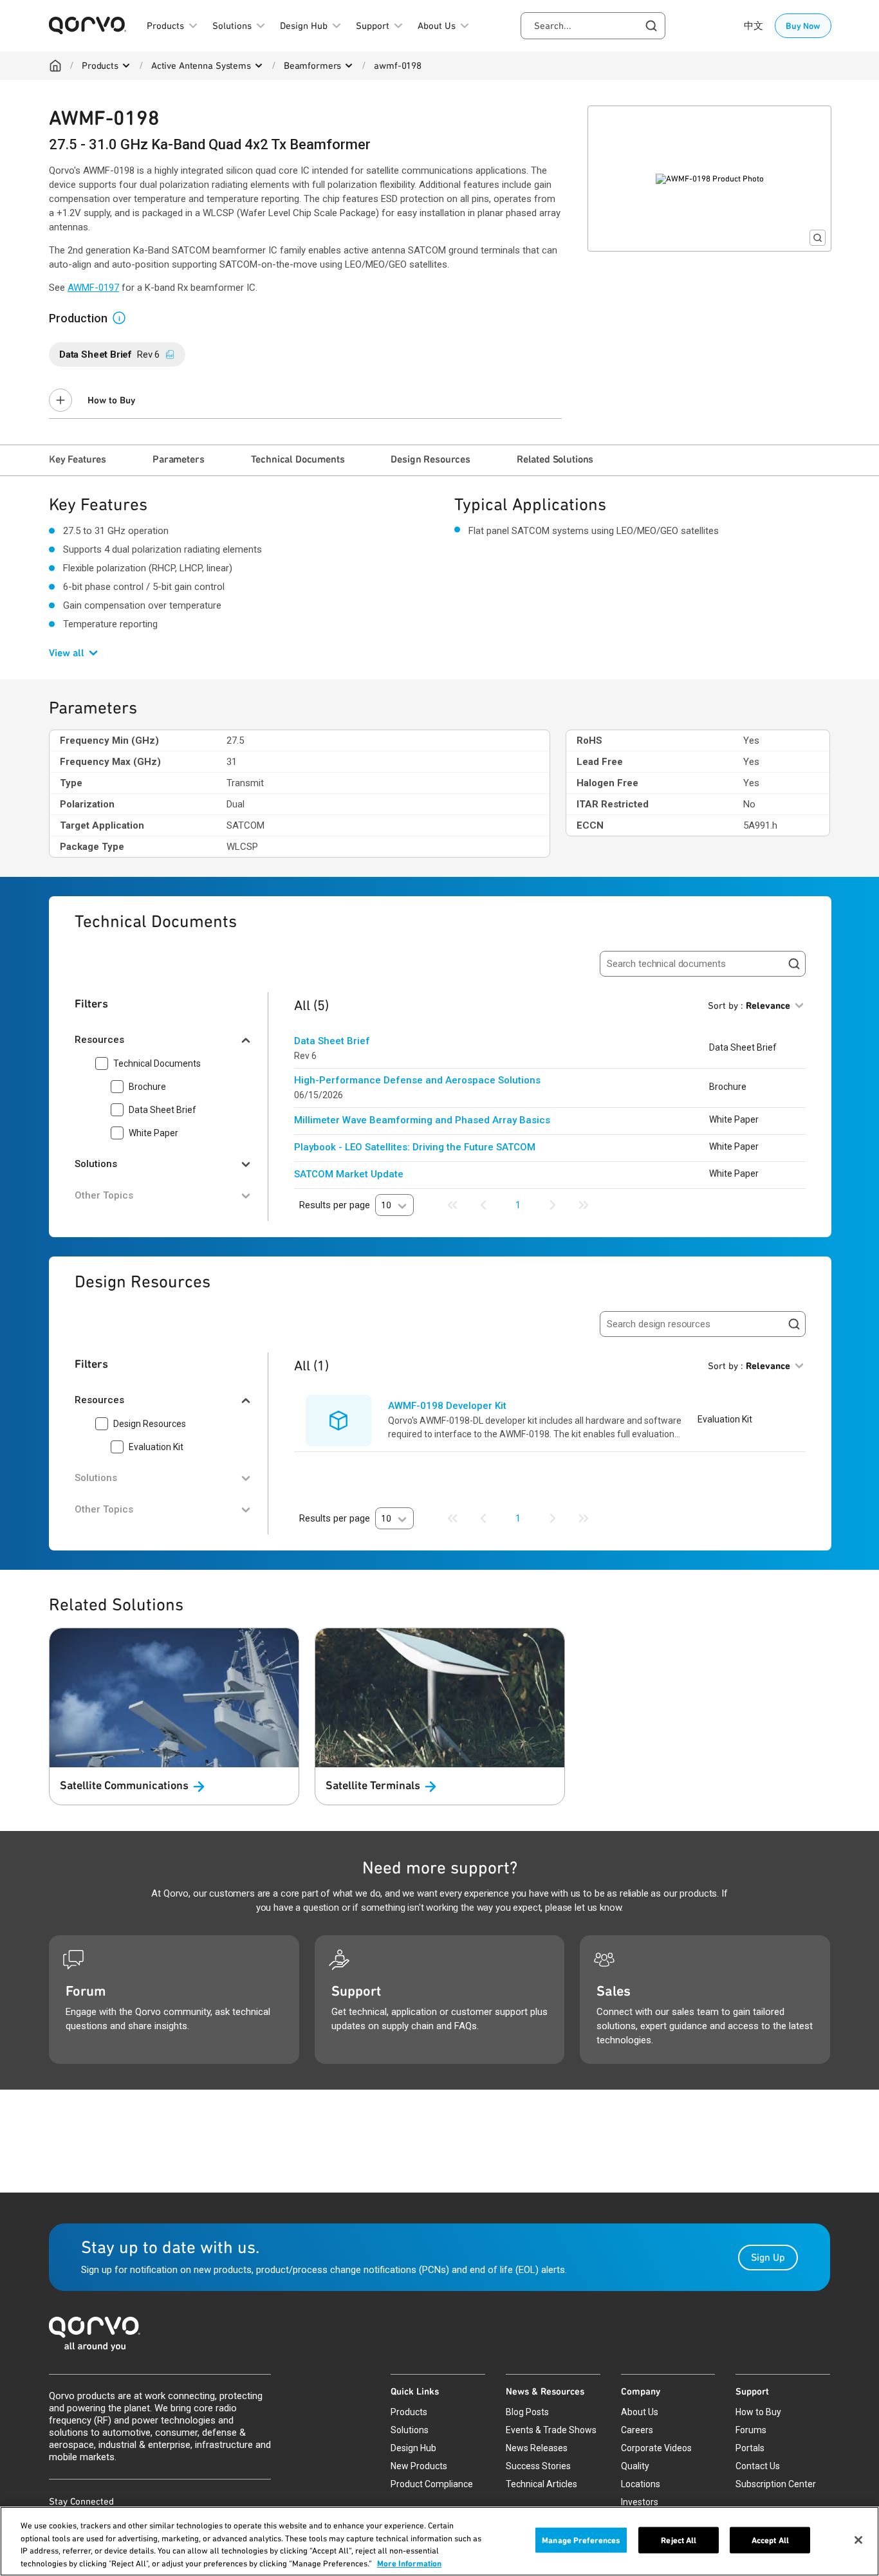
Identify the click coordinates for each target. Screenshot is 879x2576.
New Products (419, 2466)
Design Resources (430, 459)
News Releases (537, 2448)
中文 (754, 26)
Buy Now (803, 26)
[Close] (858, 2540)
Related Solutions (555, 459)
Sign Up (768, 2257)
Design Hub (413, 2448)
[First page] (452, 1205)
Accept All (770, 2540)
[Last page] (584, 1205)
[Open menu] (126, 66)
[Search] (794, 964)
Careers (637, 2430)
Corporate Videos (656, 2448)
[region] (439, 2541)
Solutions (410, 2430)
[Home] (55, 66)
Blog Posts (527, 2412)
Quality (635, 2466)
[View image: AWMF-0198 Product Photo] (709, 179)
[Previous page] (483, 1205)
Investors (640, 2502)
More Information (409, 2563)
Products (100, 66)
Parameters (178, 459)
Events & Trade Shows (551, 2430)
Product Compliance (432, 2484)
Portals (750, 2448)
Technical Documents (298, 459)
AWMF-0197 (93, 288)
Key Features (78, 459)
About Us (640, 2412)
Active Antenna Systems (201, 66)
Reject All (679, 2540)
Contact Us (758, 2466)
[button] (124, 317)
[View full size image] (818, 238)
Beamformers (312, 66)
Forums (751, 2430)
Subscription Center (776, 2484)
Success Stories (538, 2466)
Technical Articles (541, 2484)
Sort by (749, 1006)
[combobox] (593, 26)
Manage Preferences (581, 2540)
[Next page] (553, 1205)
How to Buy (111, 400)
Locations (641, 2484)
